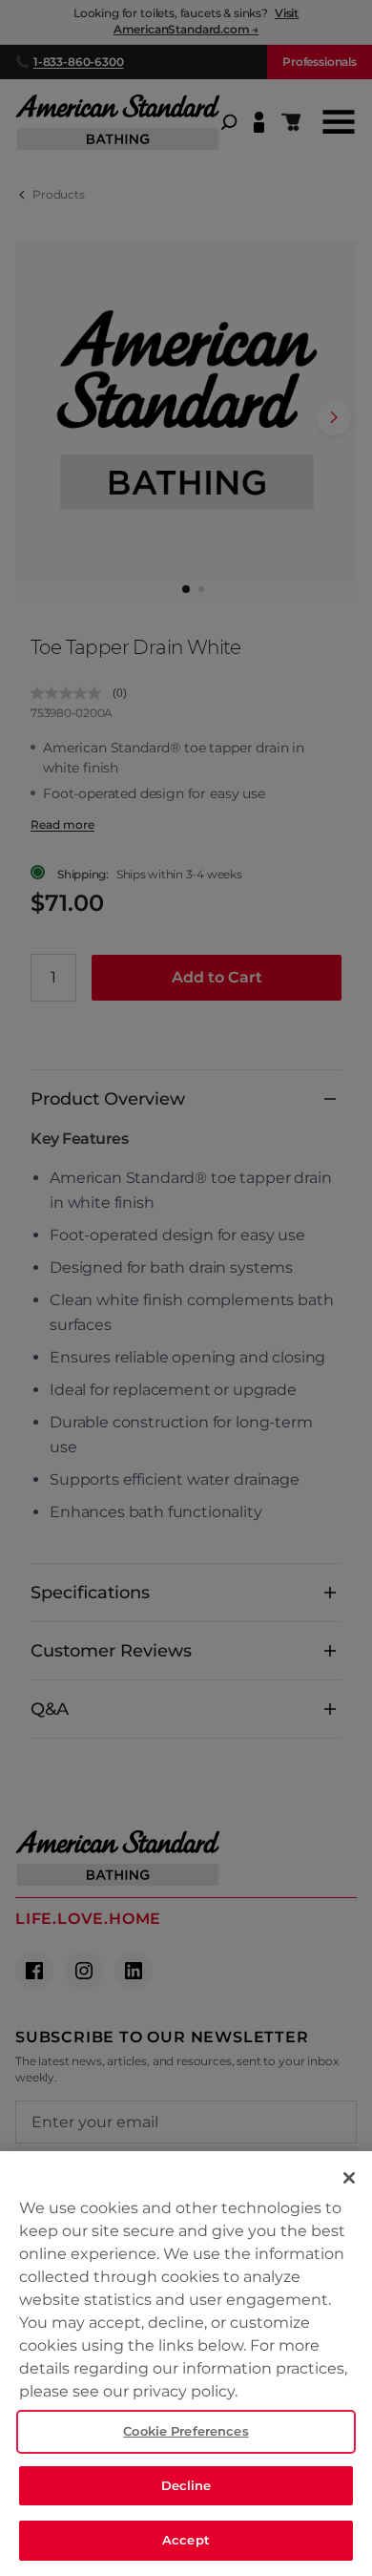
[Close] (349, 2178)
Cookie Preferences (186, 2431)
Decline (186, 2485)
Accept (186, 2540)
